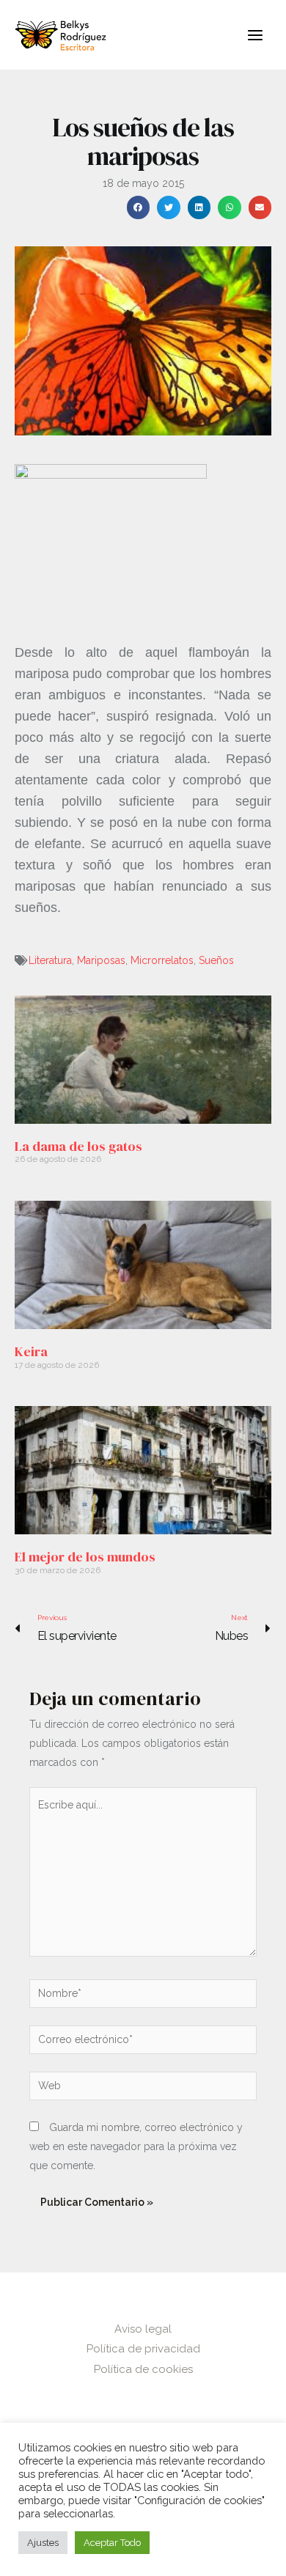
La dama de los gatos (78, 1146)
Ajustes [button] (43, 2543)
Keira (31, 1351)
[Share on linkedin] (199, 207)
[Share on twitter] (169, 207)
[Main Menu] (255, 35)
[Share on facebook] (139, 207)
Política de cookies (143, 2369)
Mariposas (101, 960)
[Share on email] (260, 207)
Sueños (216, 960)
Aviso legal (143, 2329)
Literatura (50, 960)
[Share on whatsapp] (230, 207)
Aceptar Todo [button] (112, 2543)
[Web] (143, 2089)
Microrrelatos (162, 960)
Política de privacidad (143, 2349)
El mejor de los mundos (85, 1557)
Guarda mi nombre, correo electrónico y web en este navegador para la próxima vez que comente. (136, 2146)
